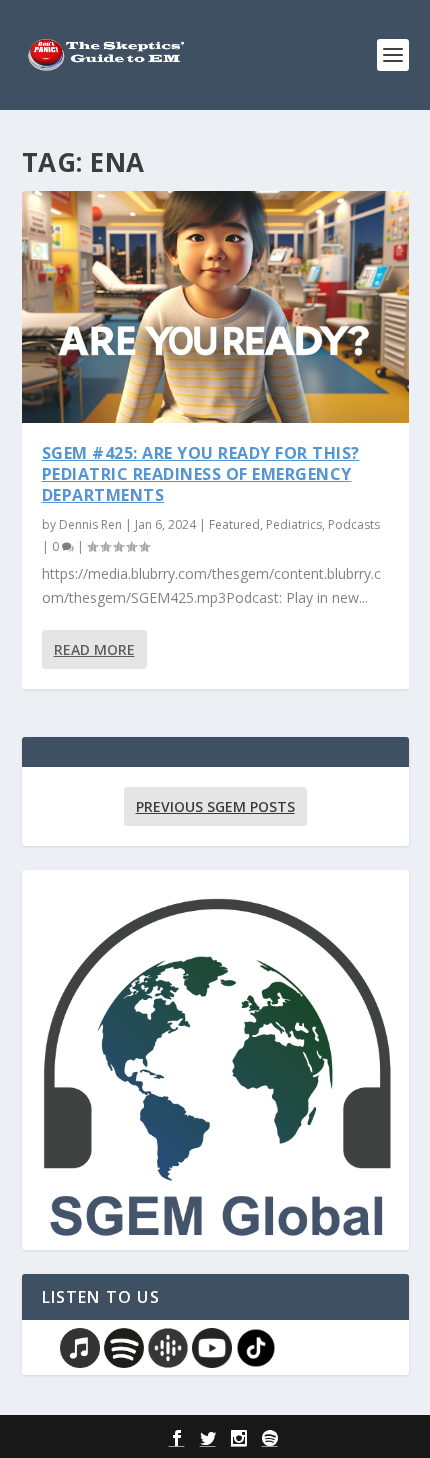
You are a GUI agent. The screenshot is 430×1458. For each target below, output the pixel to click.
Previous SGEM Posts (215, 806)
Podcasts (354, 524)
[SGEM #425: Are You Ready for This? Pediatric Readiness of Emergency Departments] (215, 307)
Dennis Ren (90, 524)
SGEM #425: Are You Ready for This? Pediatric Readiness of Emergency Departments (201, 474)
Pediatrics (294, 524)
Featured (234, 524)
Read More (94, 649)
